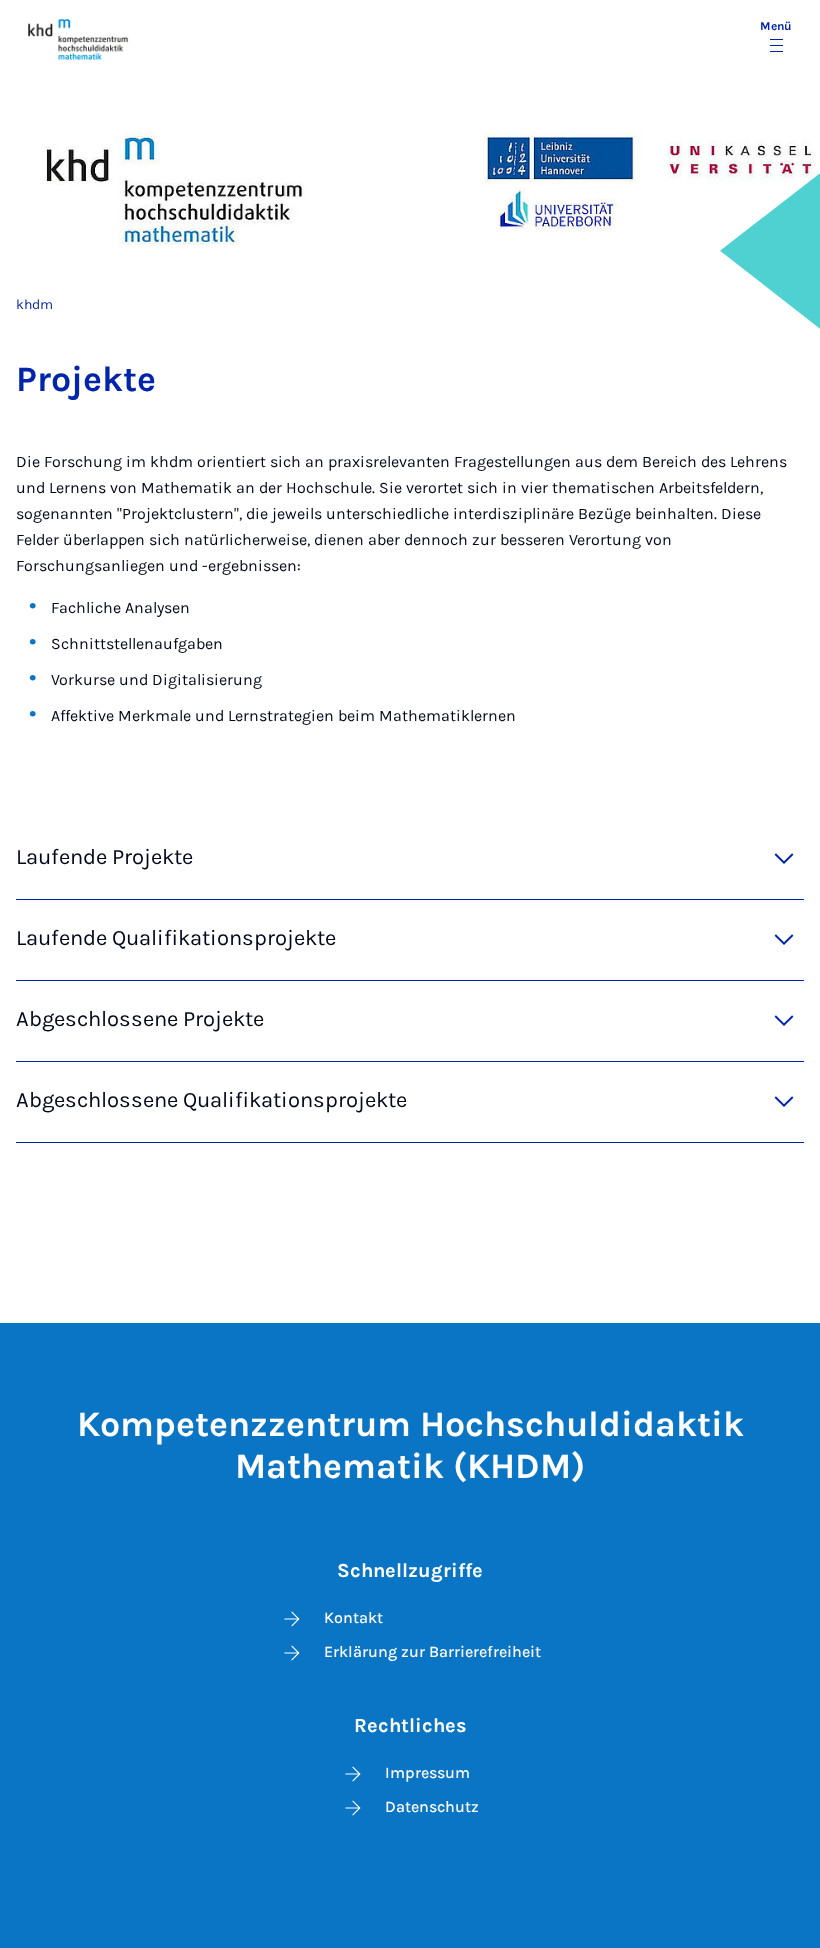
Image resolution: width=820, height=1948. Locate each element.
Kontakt (353, 1617)
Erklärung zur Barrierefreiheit (432, 1651)
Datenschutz (432, 1806)
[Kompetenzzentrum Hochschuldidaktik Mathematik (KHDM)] (78, 38)
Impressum (427, 1772)
